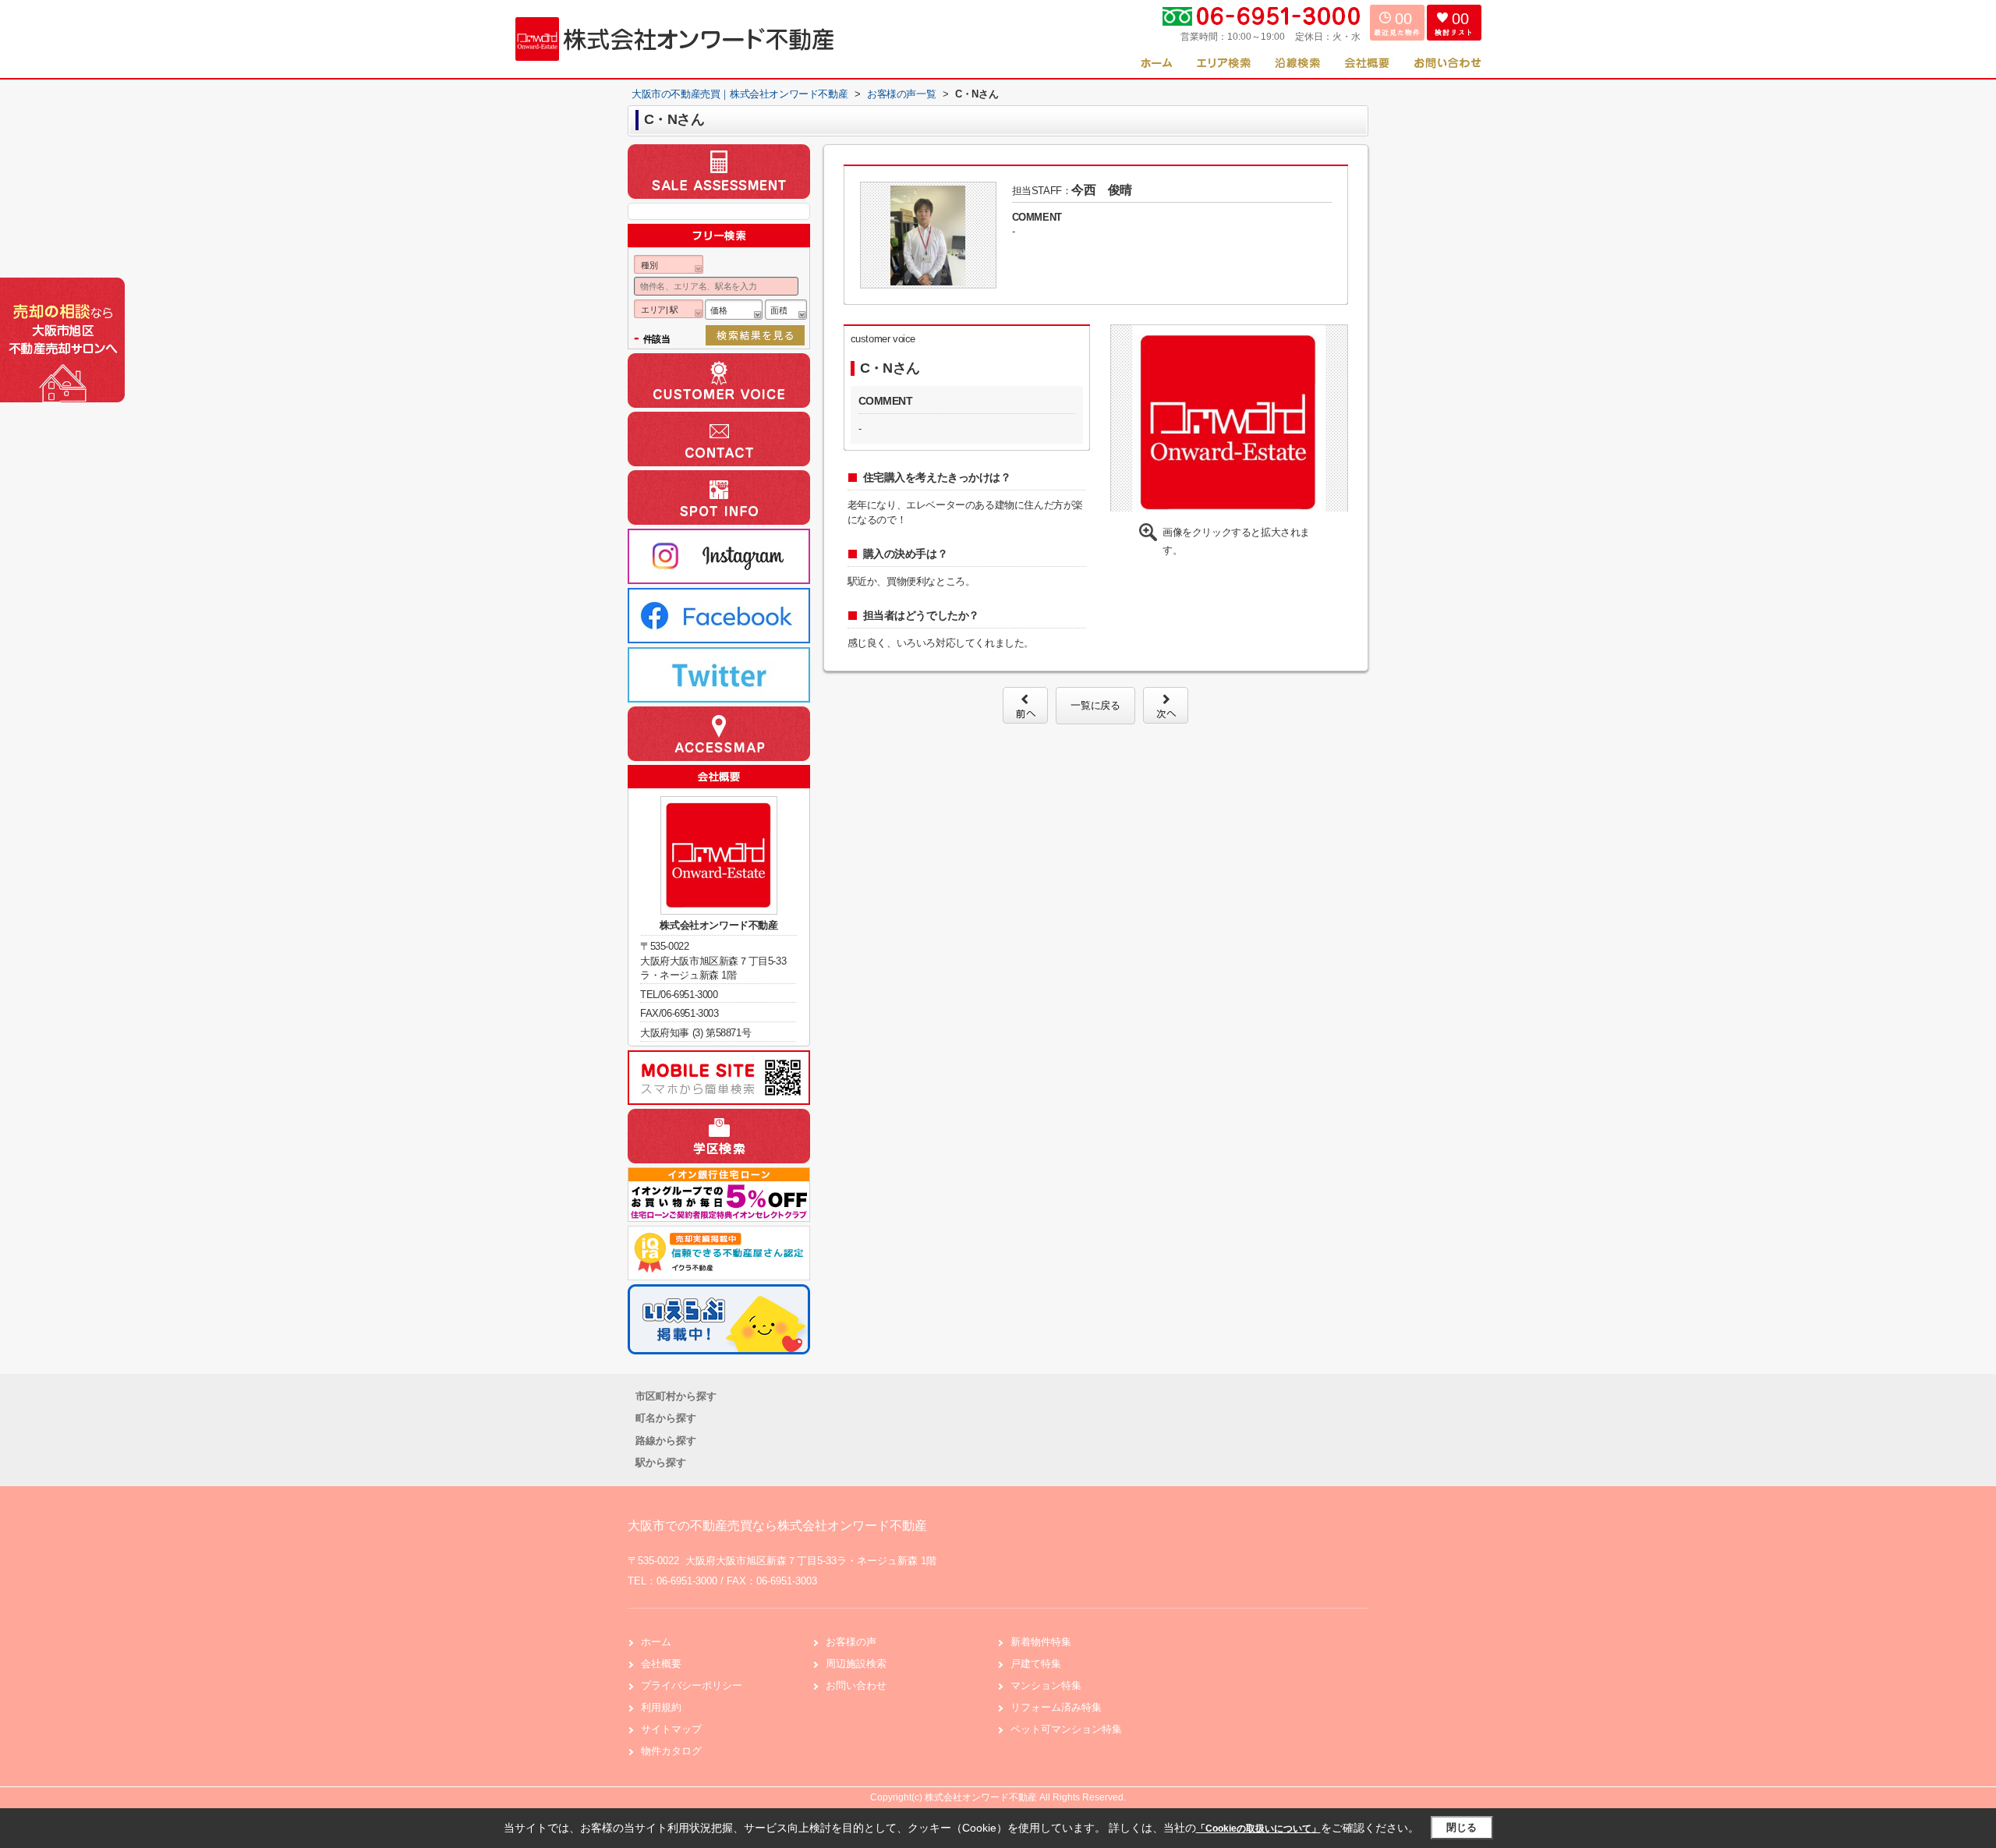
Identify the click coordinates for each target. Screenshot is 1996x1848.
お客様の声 (851, 1642)
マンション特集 (1046, 1685)
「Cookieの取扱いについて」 (1258, 1829)
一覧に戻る (1095, 705)
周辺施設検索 (856, 1664)
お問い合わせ (856, 1685)
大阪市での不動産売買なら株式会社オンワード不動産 (777, 1526)
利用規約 (661, 1707)
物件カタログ (671, 1751)
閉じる (1462, 1827)
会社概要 (661, 1664)
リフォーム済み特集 (1056, 1707)
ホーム (656, 1642)
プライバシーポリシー (692, 1685)
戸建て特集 (1036, 1664)
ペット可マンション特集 (1066, 1729)
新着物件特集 (1041, 1642)
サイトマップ (671, 1729)
